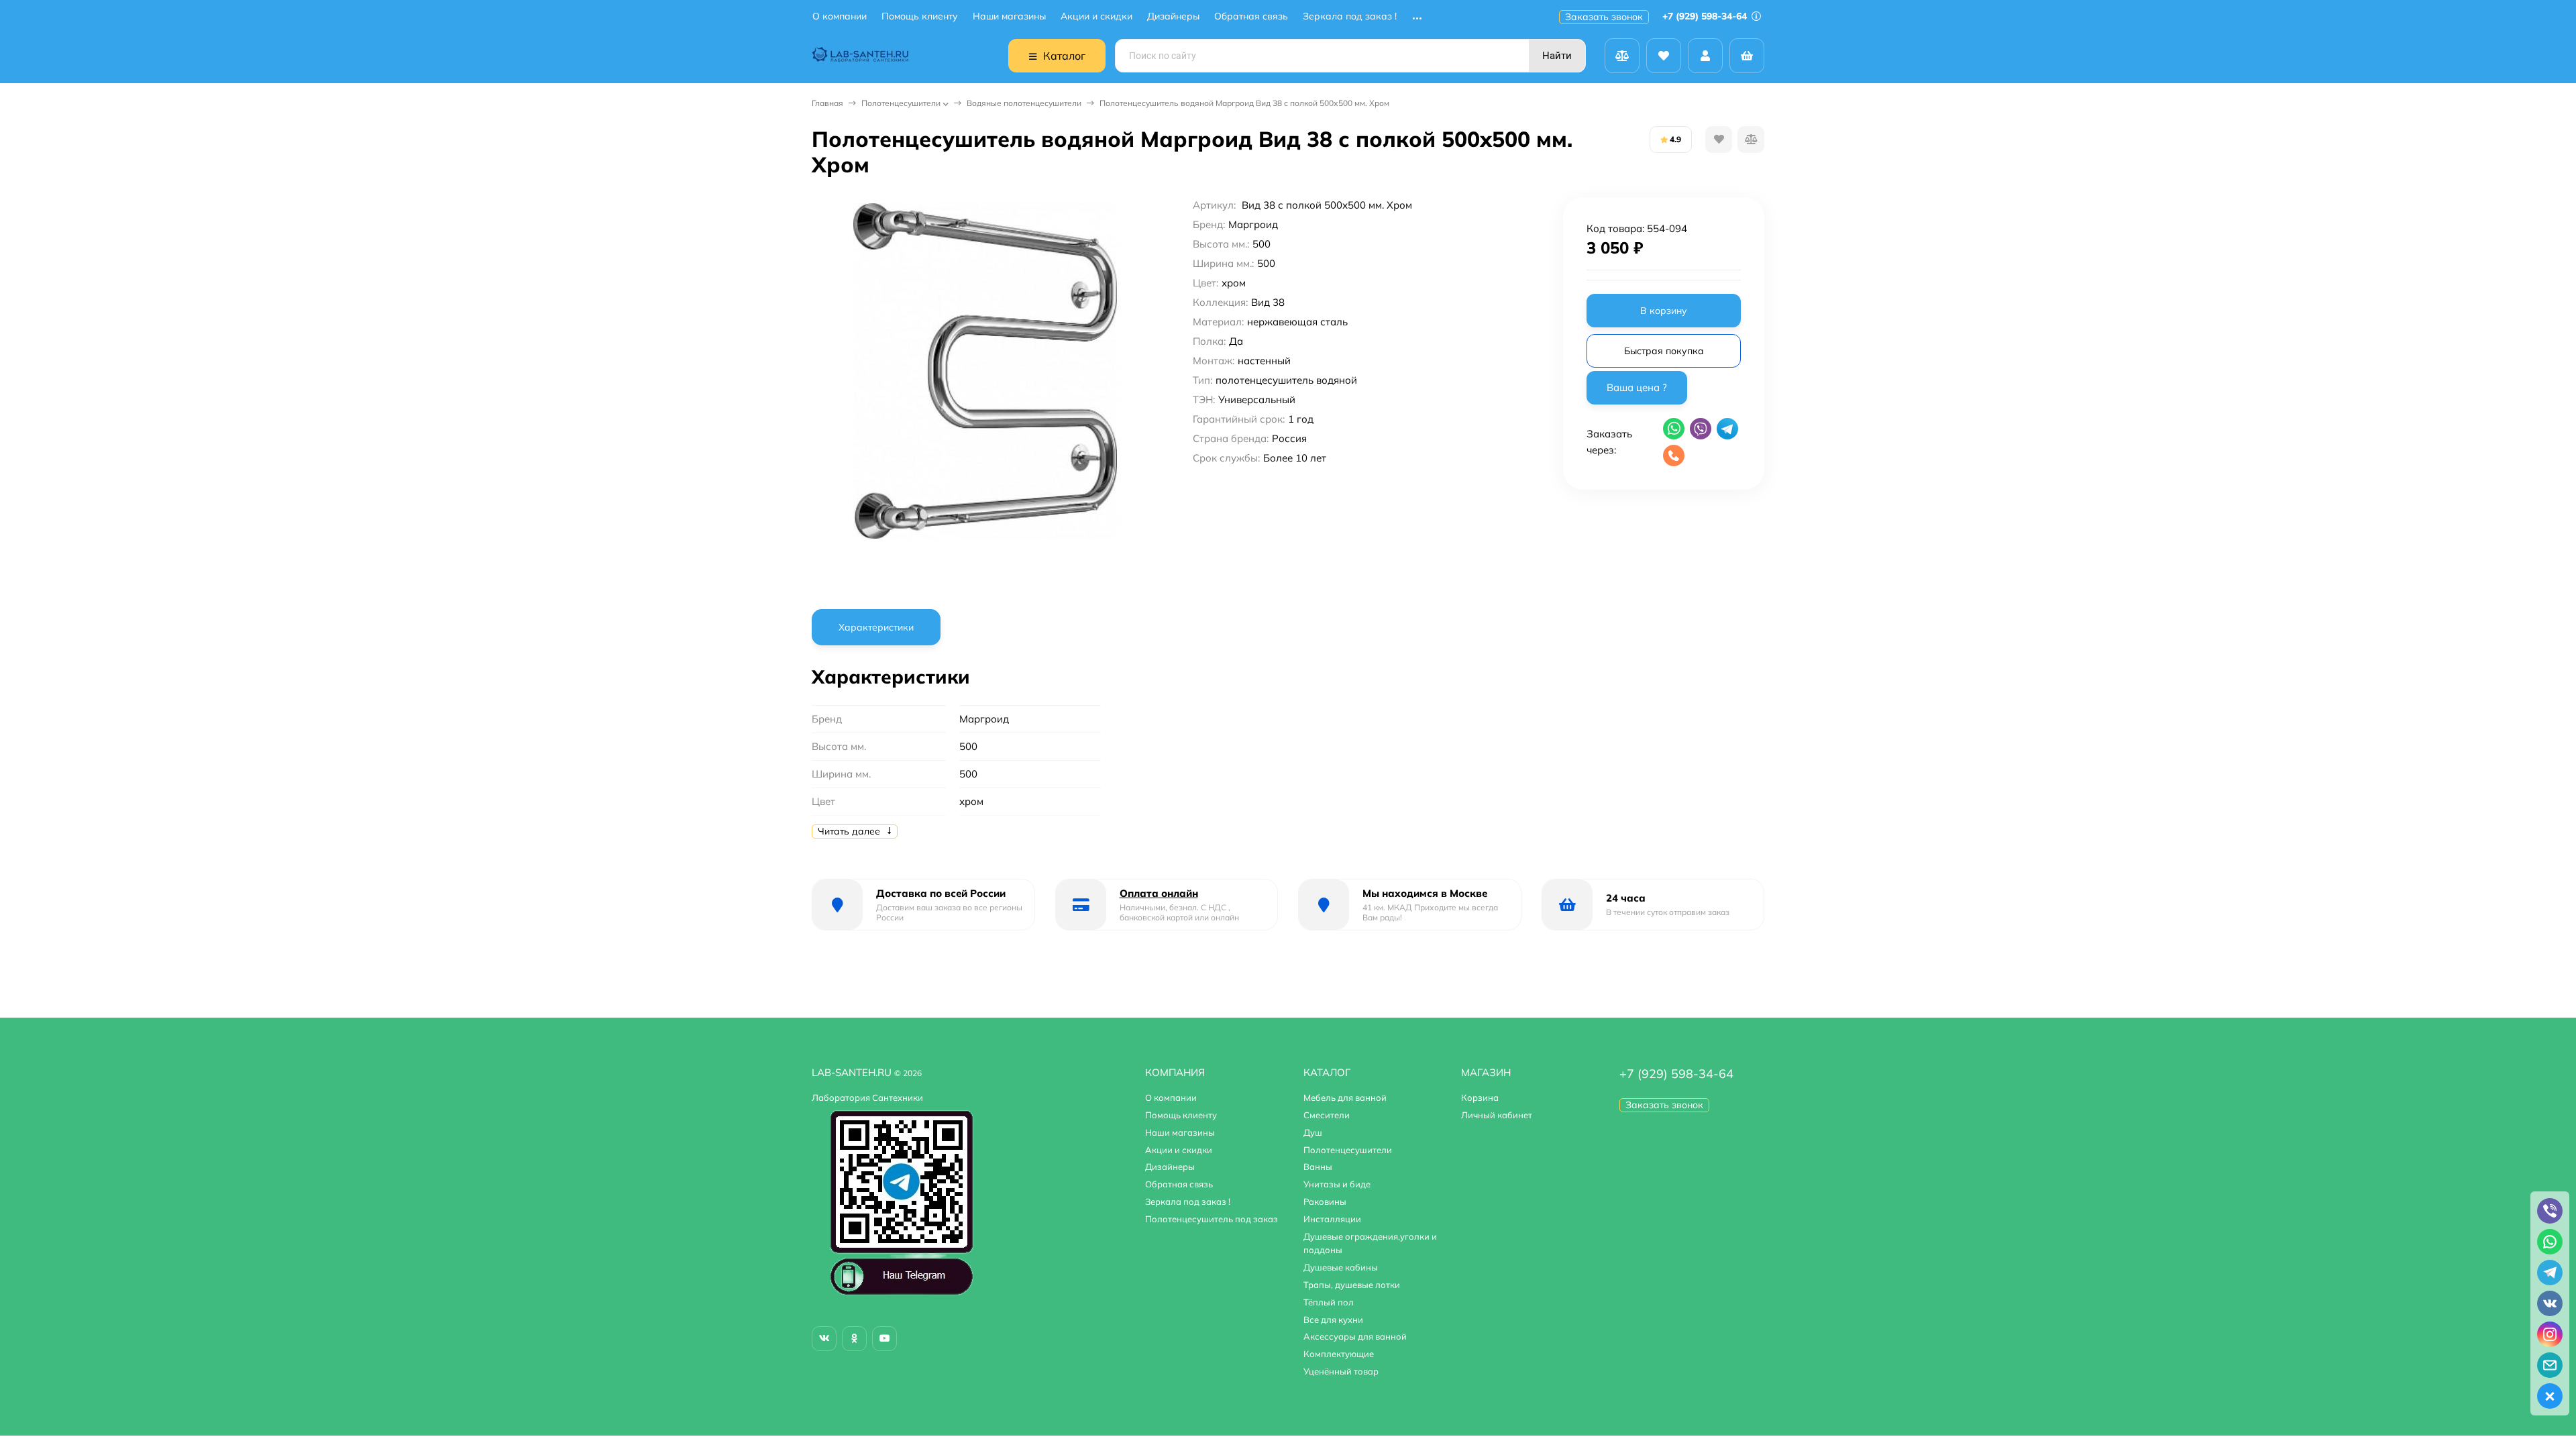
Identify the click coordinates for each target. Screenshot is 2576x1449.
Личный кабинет (1497, 1115)
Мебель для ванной (1345, 1097)
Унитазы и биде (1337, 1184)
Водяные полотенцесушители (1024, 103)
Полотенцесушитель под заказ (1212, 1219)
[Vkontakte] (824, 1339)
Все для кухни (1333, 1320)
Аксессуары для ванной (1355, 1336)
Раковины (1325, 1201)
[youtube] (884, 1339)
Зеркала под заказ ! (1350, 16)
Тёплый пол (1329, 1302)
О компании (840, 16)
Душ (1313, 1132)
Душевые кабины (1341, 1267)
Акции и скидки (1096, 16)
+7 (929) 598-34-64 (1706, 16)
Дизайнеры (1173, 16)
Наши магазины (1009, 16)
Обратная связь (1251, 16)
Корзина (1480, 1097)
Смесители (1327, 1115)
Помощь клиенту (920, 16)
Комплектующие (1339, 1354)
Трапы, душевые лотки (1352, 1285)
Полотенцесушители (901, 103)
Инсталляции (1332, 1219)
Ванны (1318, 1167)
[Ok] (854, 1339)
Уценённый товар (1341, 1371)
